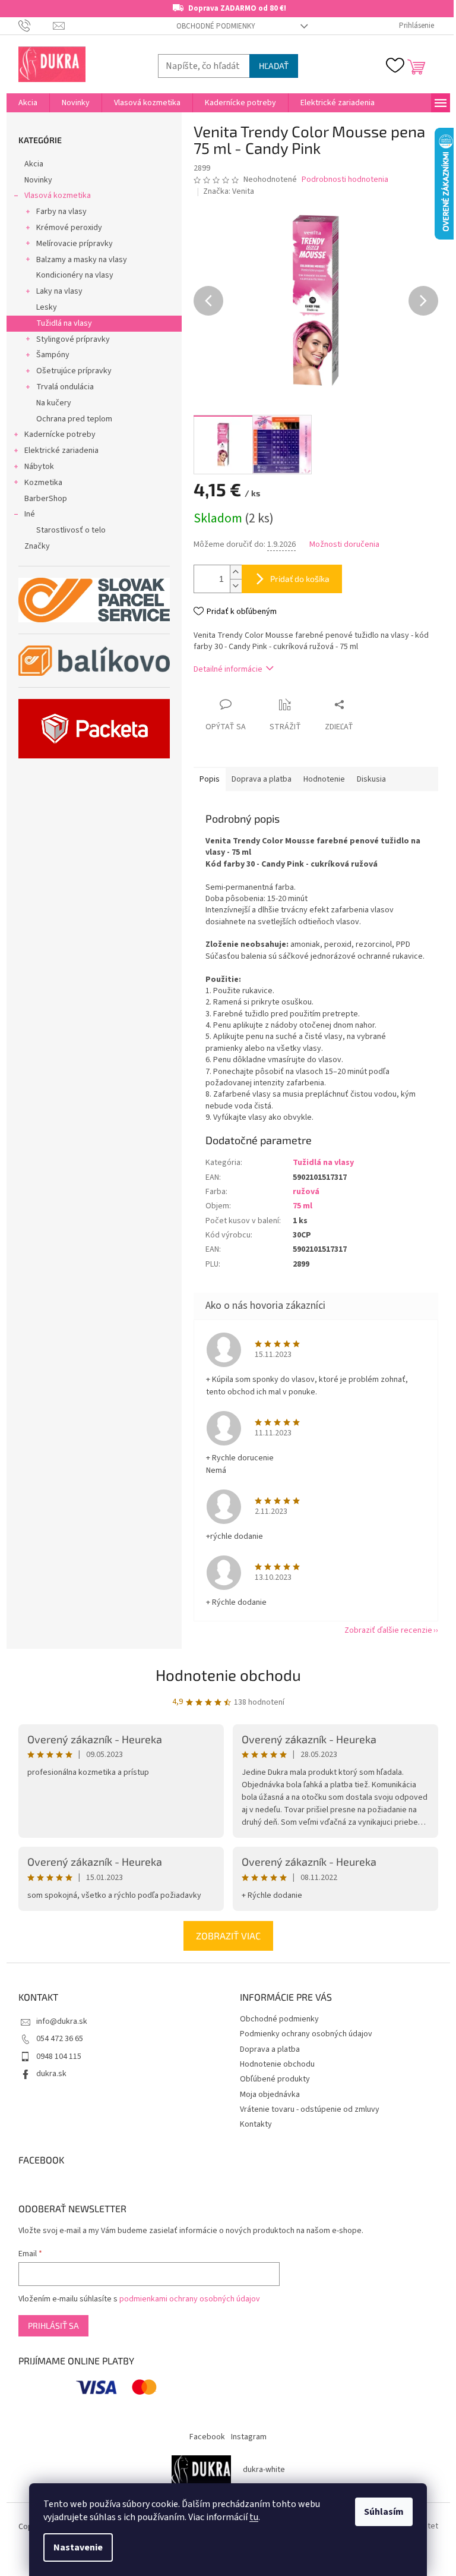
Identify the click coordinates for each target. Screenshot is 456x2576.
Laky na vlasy (59, 291)
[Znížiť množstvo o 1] (236, 586)
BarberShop (46, 499)
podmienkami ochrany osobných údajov (190, 2299)
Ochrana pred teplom (74, 419)
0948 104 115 (59, 2057)
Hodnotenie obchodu (228, 1675)
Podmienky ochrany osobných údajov (306, 2034)
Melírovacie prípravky (75, 244)
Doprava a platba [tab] (262, 779)
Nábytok (39, 467)
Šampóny (53, 355)
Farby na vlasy (61, 212)
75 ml (303, 1206)
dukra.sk (51, 2074)
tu (254, 2517)
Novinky (38, 180)
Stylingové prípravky (73, 339)
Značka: (229, 191)
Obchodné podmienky (216, 26)
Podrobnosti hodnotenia (345, 180)
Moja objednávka (270, 2095)
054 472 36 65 (60, 2039)
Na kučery (54, 403)
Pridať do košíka (300, 579)
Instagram (249, 2437)
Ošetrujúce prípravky (74, 371)
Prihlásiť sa (53, 2325)
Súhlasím (384, 2512)
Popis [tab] (210, 779)
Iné (30, 514)
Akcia (34, 164)
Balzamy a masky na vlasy (82, 260)
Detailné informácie (228, 669)
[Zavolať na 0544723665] (36, 26)
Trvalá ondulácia (65, 387)
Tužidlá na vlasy (64, 323)
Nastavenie (78, 2547)
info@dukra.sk (62, 2021)
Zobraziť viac (228, 1936)
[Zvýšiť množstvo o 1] (236, 572)
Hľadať (274, 66)
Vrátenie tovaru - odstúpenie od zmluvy (310, 2109)
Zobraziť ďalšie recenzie (388, 1630)
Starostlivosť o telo (71, 530)
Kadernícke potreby (60, 434)
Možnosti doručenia (344, 545)
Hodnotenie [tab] (324, 779)
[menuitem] (28, 103)
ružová (306, 1192)
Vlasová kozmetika (58, 196)
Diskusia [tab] (371, 779)
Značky (37, 546)
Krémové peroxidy (69, 228)
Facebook (207, 2437)
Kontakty (256, 2124)
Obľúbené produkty (275, 2079)
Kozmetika (43, 483)
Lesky (47, 307)
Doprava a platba (270, 2049)
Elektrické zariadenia (61, 451)
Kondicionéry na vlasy (75, 275)
